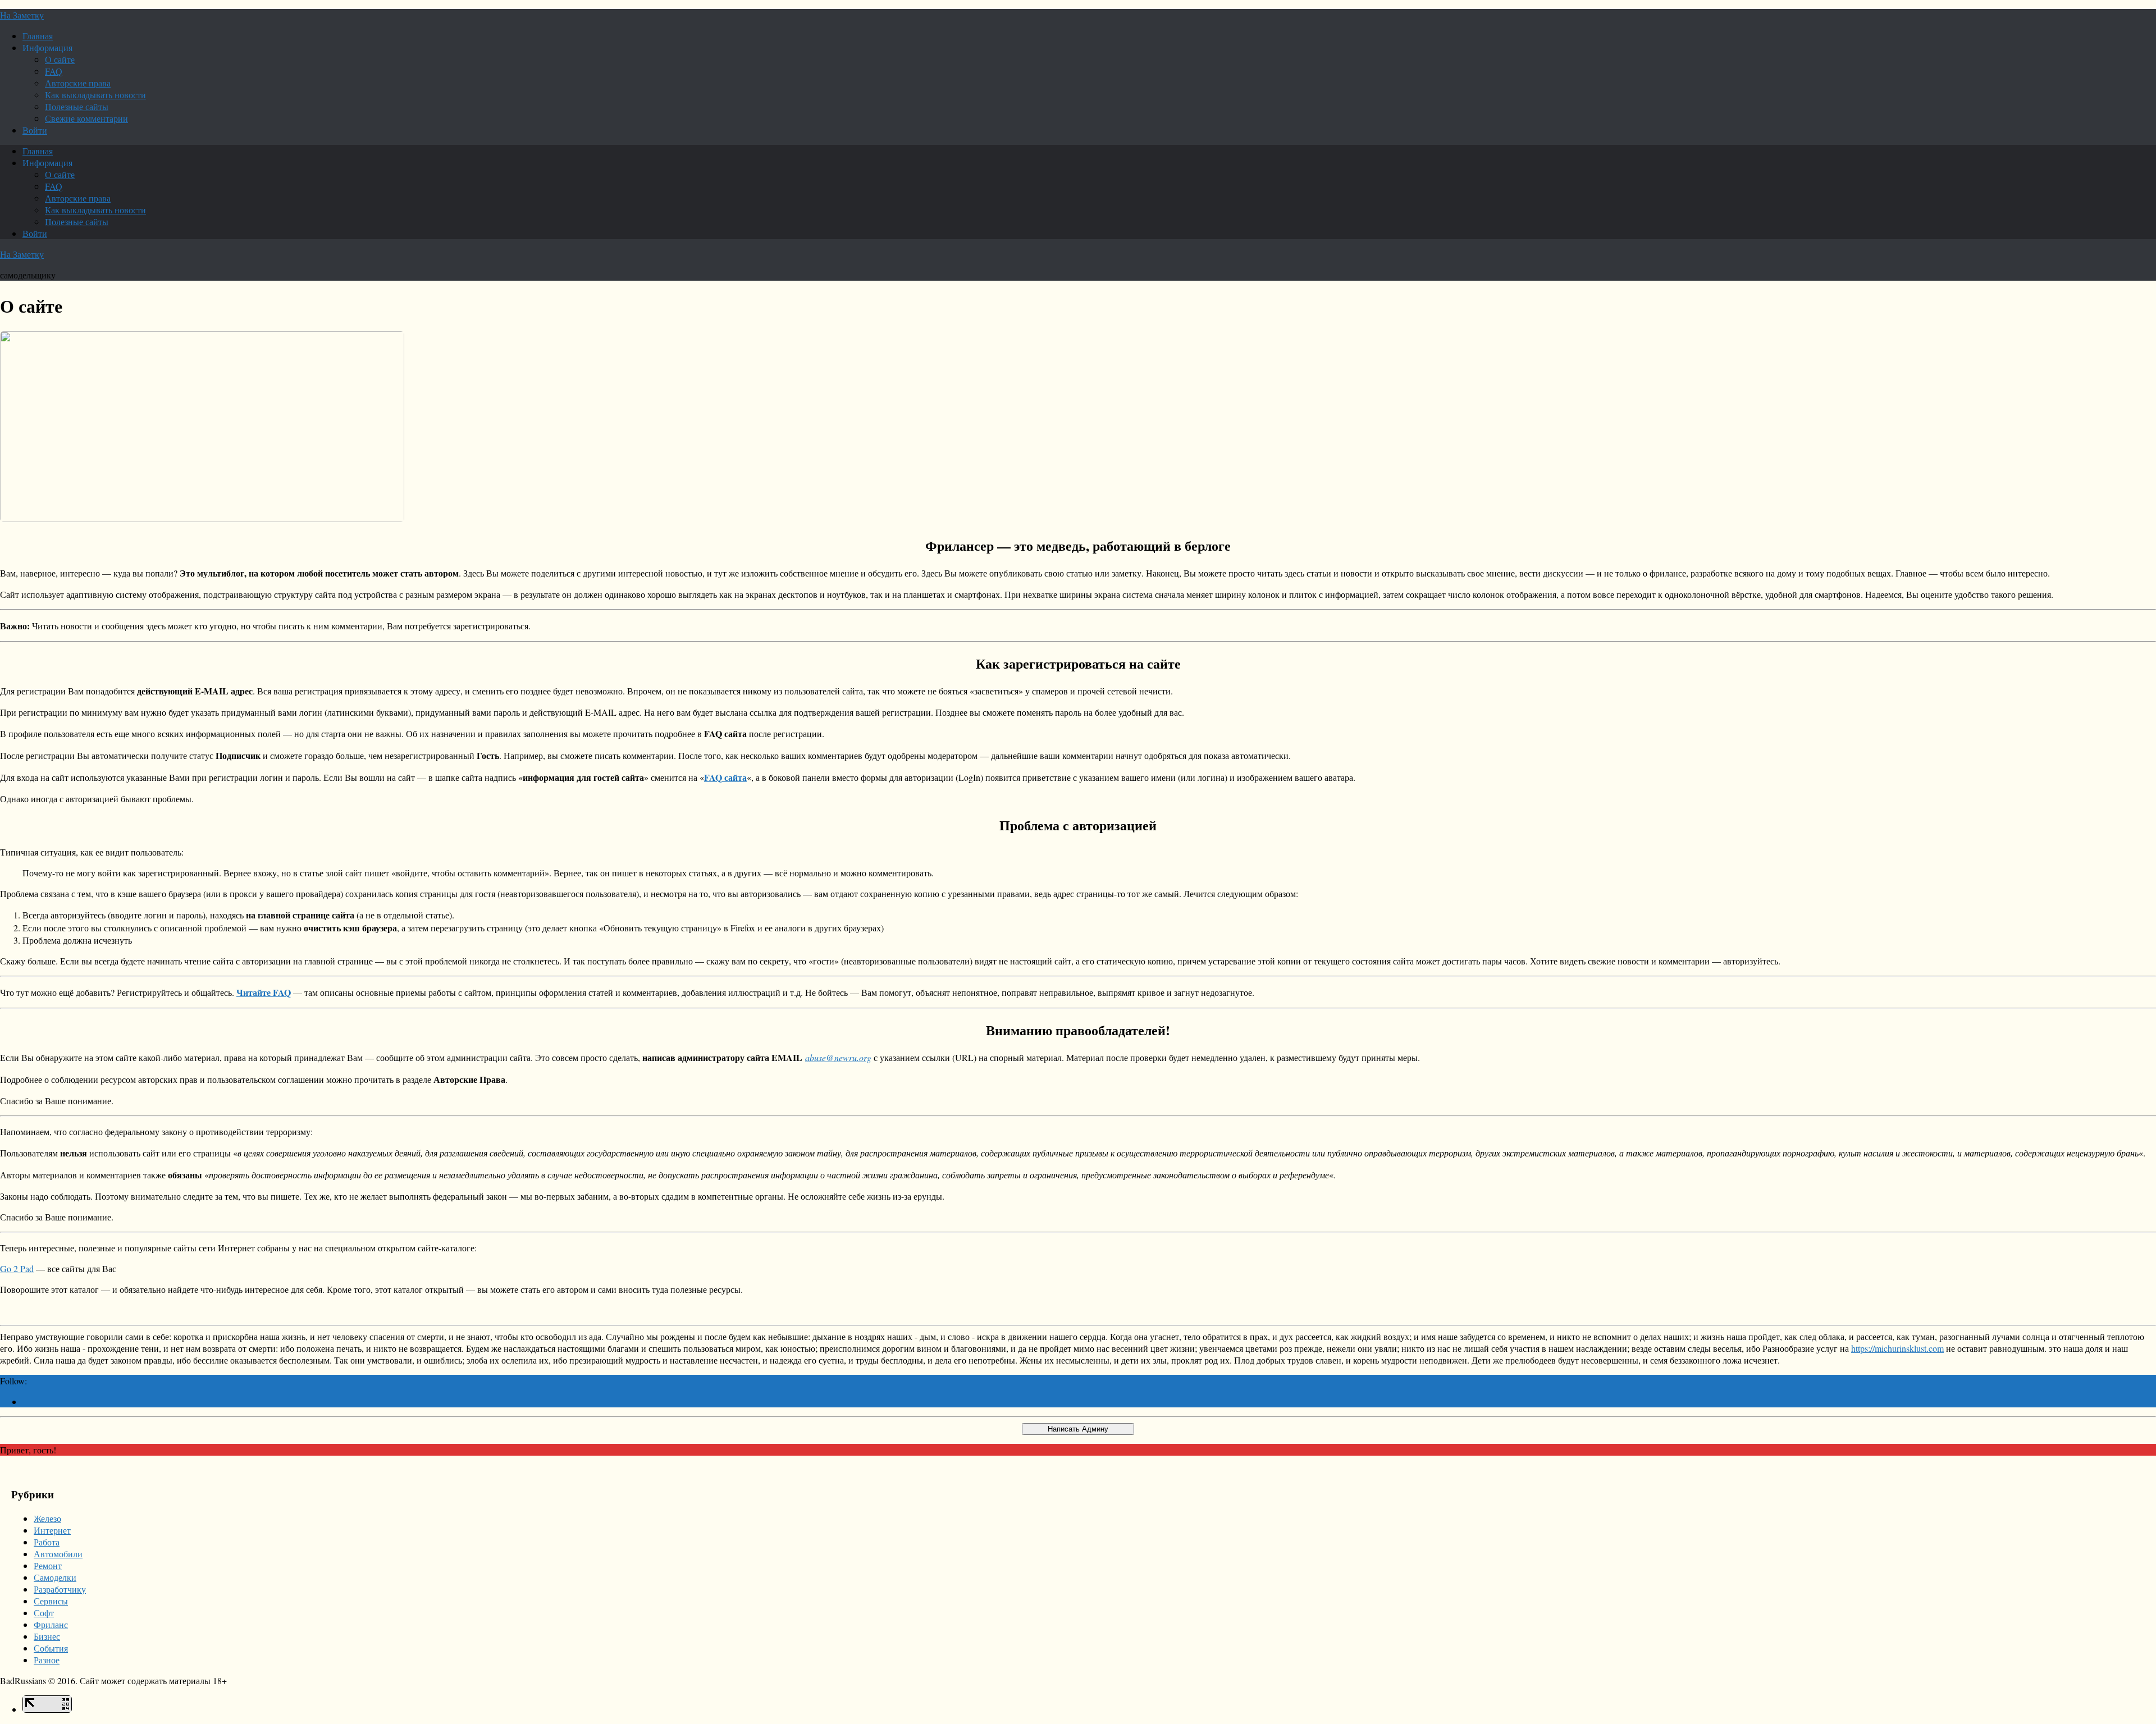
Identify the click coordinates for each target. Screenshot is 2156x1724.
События (51, 1648)
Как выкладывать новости (95, 95)
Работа (47, 1542)
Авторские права (78, 83)
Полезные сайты (77, 106)
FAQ (54, 71)
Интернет (52, 1530)
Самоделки (55, 1577)
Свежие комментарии (86, 118)
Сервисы (51, 1601)
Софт (44, 1613)
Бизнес (47, 1636)
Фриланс (51, 1624)
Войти (35, 130)
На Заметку (22, 15)
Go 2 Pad (17, 1268)
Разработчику (60, 1589)
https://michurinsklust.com (1897, 1348)
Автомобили (58, 1554)
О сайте (60, 59)
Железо (47, 1518)
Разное (47, 1660)
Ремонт (48, 1565)
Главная (38, 36)
